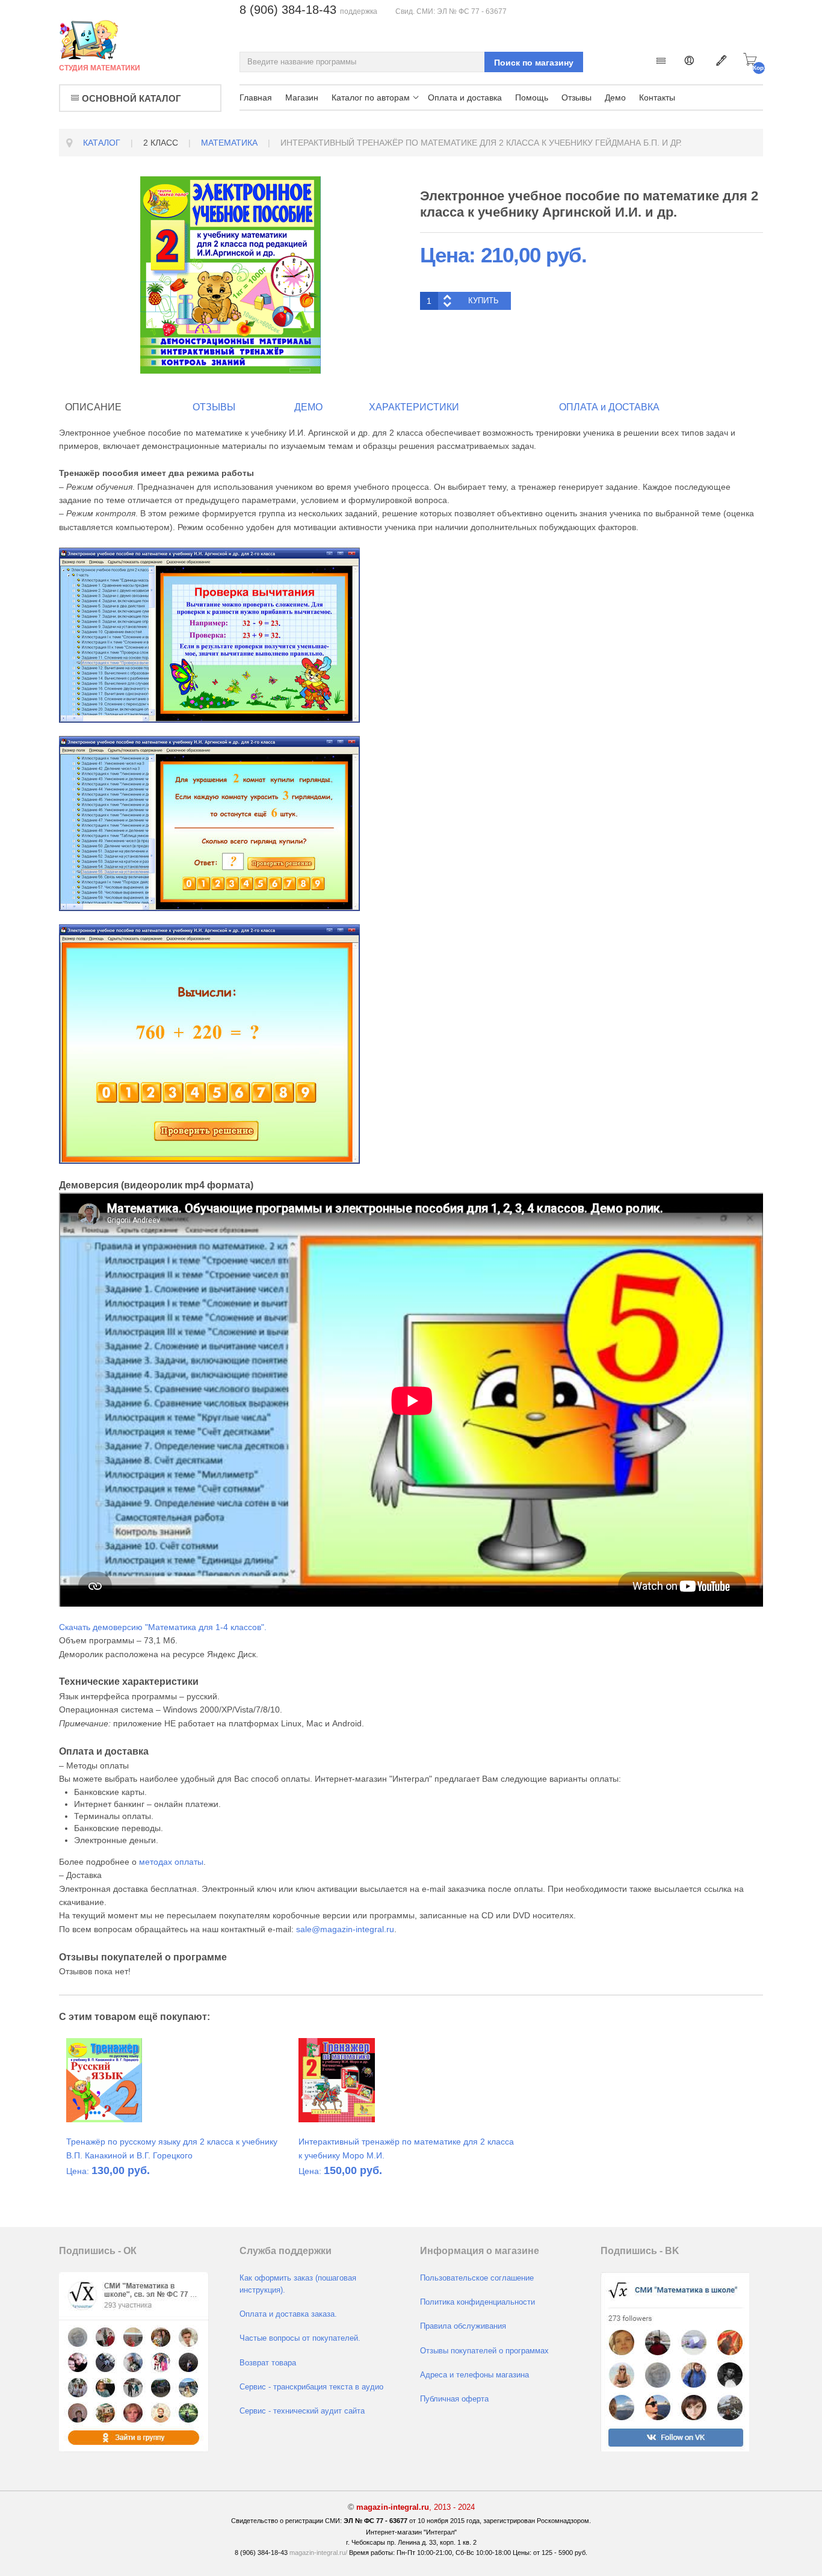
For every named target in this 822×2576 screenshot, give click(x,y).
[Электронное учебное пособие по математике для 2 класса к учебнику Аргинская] (230, 274)
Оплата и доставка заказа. (288, 2314)
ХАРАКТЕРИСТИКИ (414, 407)
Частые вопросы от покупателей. (300, 2338)
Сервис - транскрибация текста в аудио (311, 2387)
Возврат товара (268, 2363)
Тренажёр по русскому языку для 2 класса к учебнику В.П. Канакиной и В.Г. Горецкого (172, 2148)
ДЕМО (308, 407)
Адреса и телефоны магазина (474, 2375)
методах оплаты (171, 1862)
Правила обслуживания (463, 2326)
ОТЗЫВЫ (214, 407)
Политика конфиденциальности (477, 2302)
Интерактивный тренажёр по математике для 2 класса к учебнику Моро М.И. (406, 2148)
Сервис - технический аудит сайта (302, 2411)
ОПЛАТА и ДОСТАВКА (609, 407)
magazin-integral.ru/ (318, 2553)
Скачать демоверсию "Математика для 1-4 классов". (163, 1627)
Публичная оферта (454, 2399)
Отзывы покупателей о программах (484, 2351)
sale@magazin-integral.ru (345, 1929)
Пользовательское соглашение (477, 2278)
